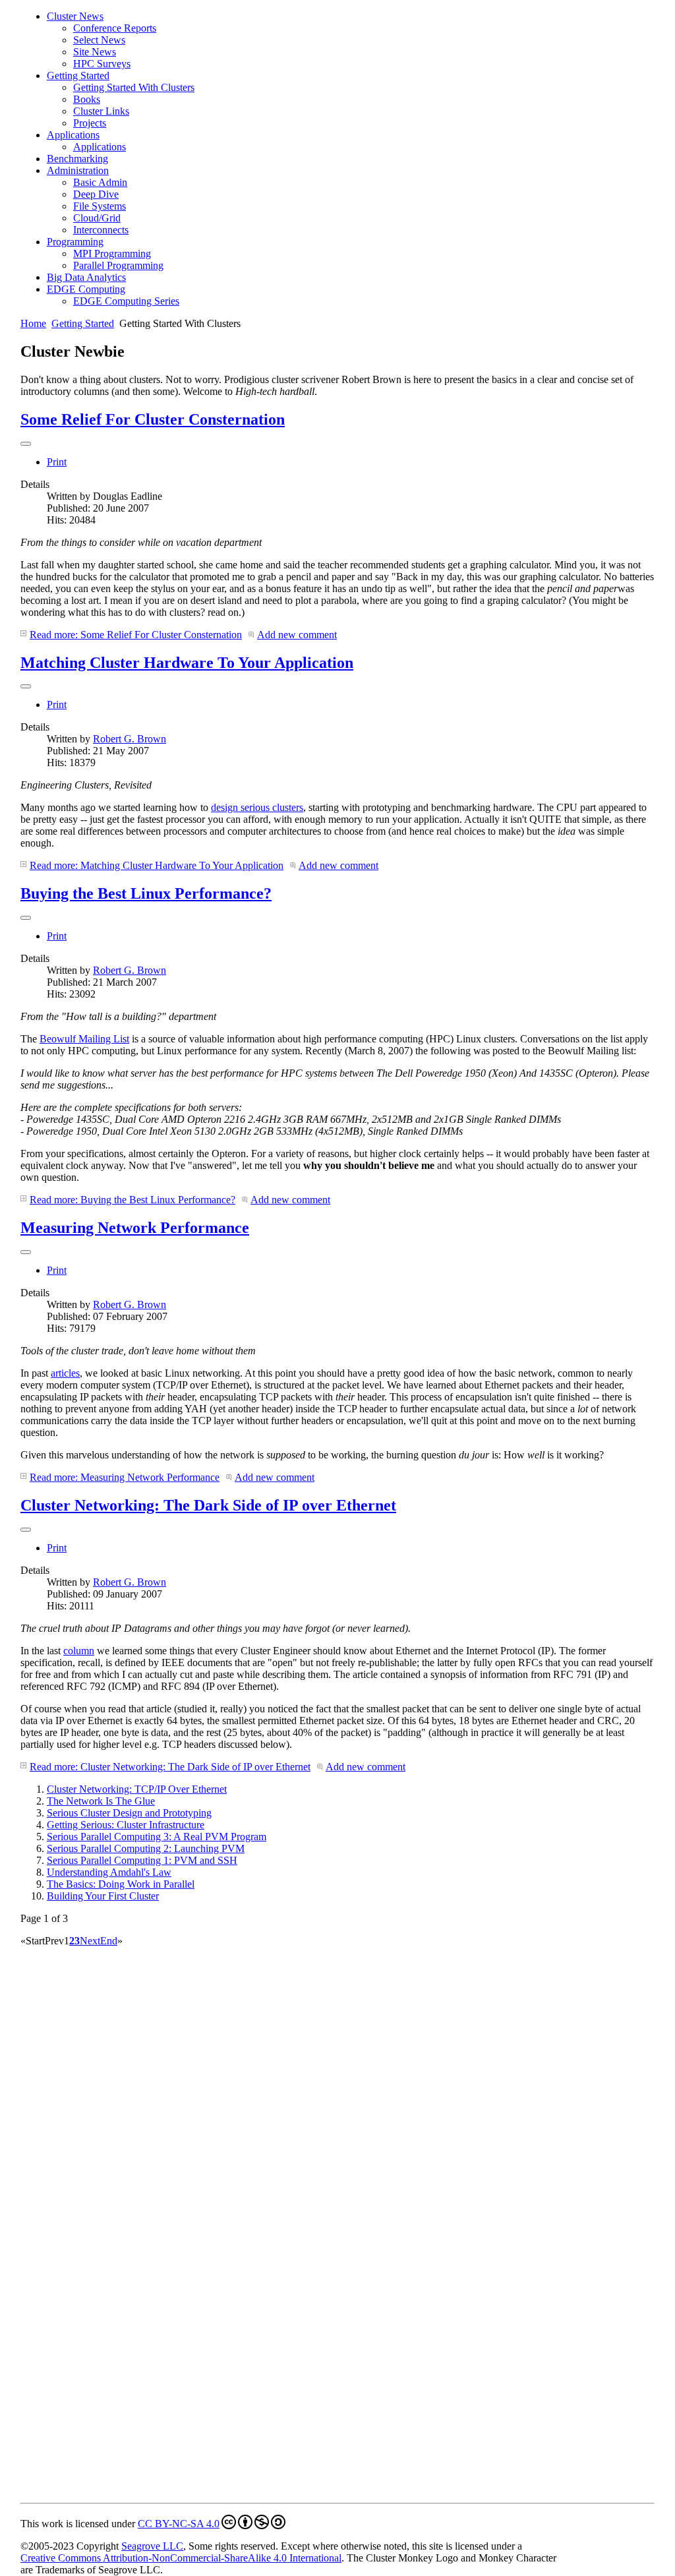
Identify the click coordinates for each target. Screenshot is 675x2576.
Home (33, 323)
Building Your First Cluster (103, 1896)
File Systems (100, 206)
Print (57, 462)
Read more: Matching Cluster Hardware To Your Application (157, 865)
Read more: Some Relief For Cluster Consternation (136, 635)
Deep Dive (96, 194)
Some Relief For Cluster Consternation (153, 419)
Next (90, 1941)
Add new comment (297, 635)
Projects (90, 123)
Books (87, 99)
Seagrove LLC (152, 2546)
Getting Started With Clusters (134, 87)
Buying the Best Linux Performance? (146, 893)
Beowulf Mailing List (84, 1039)
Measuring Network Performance (135, 1228)
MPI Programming (112, 254)
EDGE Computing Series (126, 301)
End (109, 1941)
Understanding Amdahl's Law (109, 1872)
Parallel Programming (118, 265)
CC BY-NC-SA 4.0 (179, 2524)
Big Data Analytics (86, 277)
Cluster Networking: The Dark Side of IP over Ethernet (208, 1505)
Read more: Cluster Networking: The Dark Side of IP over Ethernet (170, 1767)
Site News (95, 52)
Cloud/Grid (97, 218)
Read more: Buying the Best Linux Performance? (132, 1200)
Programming (75, 242)
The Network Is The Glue (101, 1801)
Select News (99, 40)
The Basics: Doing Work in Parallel (121, 1884)
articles (65, 1373)
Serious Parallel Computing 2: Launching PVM (146, 1848)
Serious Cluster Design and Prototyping (129, 1813)
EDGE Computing (86, 289)
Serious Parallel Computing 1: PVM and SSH (142, 1860)
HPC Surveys (102, 64)
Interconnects (101, 230)
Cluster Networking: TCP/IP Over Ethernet (137, 1789)
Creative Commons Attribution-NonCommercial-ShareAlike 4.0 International (181, 2558)
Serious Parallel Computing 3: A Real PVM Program (157, 1837)
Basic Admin (100, 182)
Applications (73, 135)
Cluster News (75, 16)
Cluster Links (101, 111)
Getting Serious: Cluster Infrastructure (126, 1825)
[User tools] (26, 444)
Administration (78, 170)
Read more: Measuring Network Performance (125, 1477)
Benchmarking (77, 159)
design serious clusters (257, 807)
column (79, 1651)
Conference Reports (115, 28)
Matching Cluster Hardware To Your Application (187, 663)
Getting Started (78, 75)
